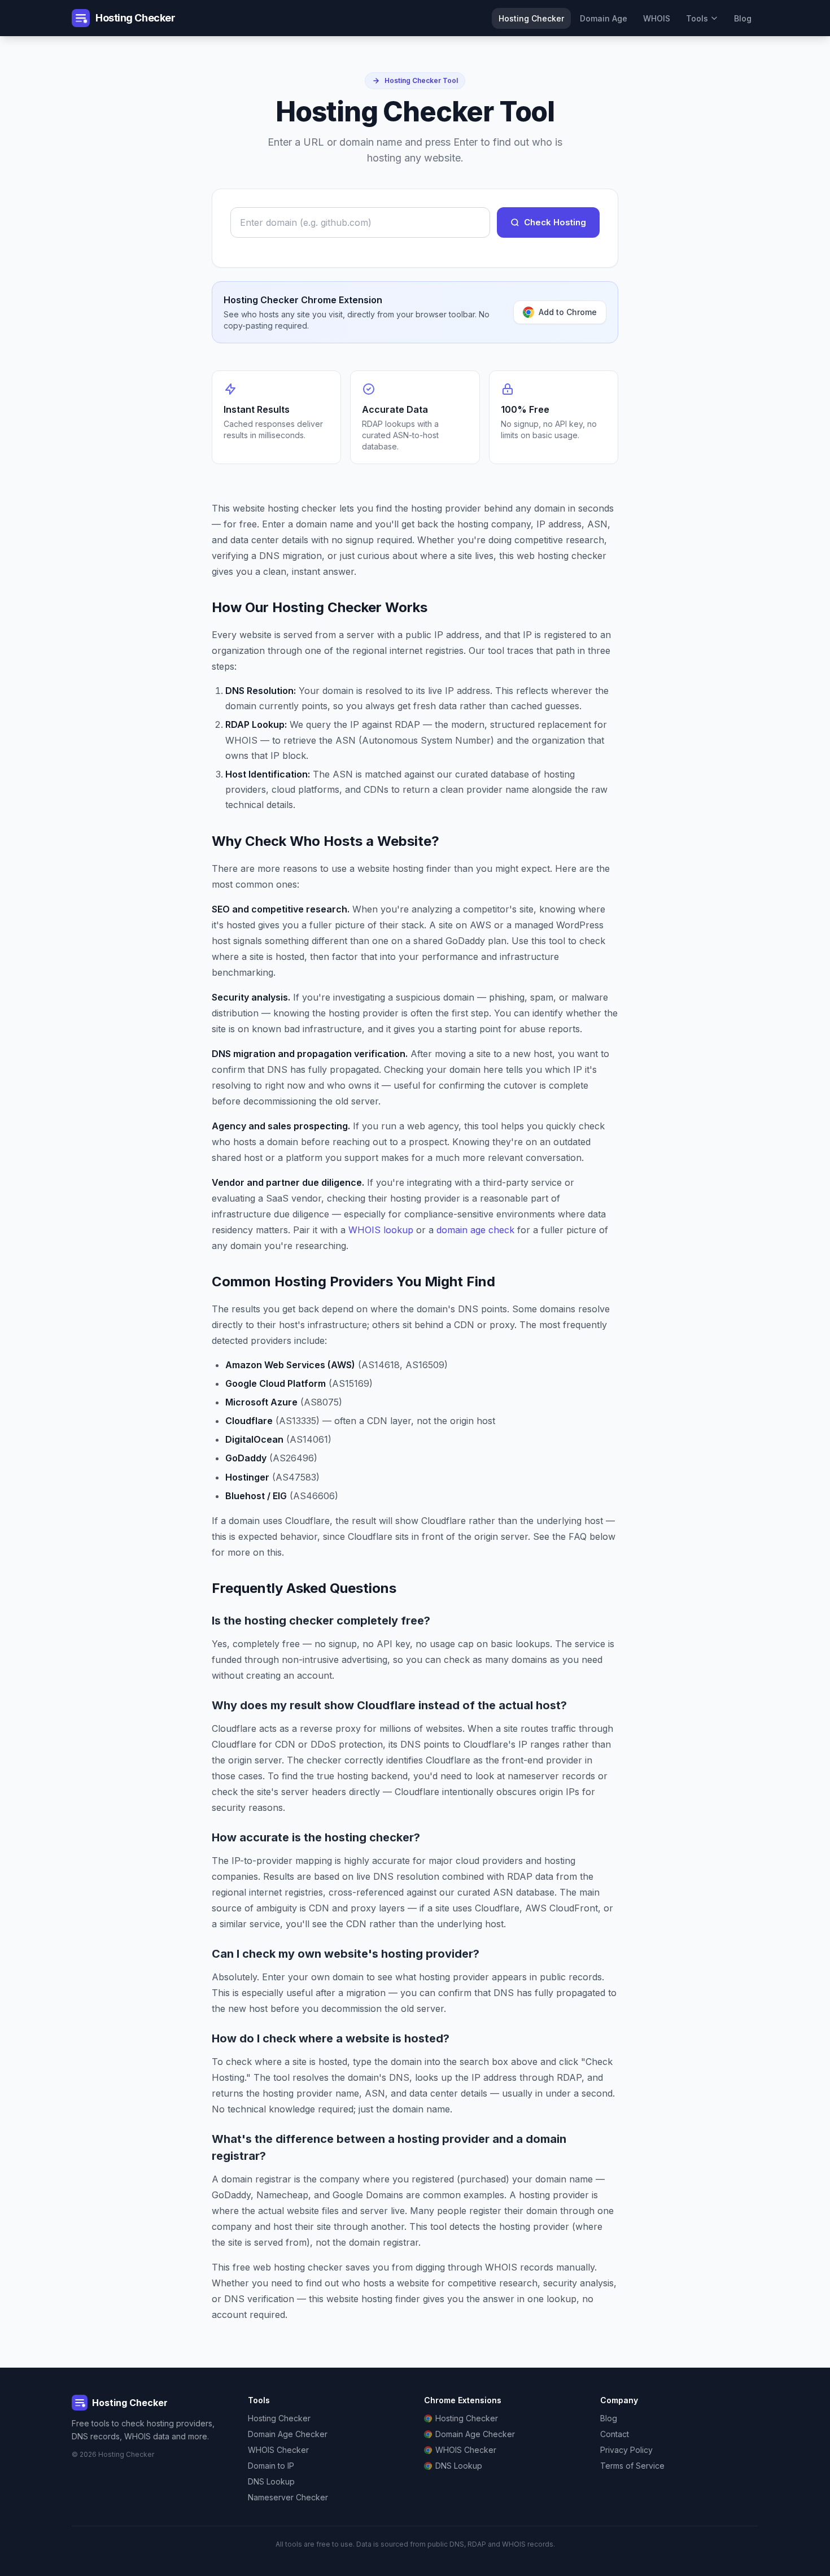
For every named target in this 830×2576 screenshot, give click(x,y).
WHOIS (657, 18)
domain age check (475, 1230)
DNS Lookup (271, 2481)
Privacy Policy (626, 2450)
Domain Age (604, 18)
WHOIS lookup (381, 1230)
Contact (615, 2434)
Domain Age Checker (288, 2434)
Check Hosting (555, 222)
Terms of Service (632, 2466)
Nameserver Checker (288, 2497)
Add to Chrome (568, 312)
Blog (743, 18)
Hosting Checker (531, 18)
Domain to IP (271, 2466)
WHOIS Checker (278, 2450)
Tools (697, 18)
